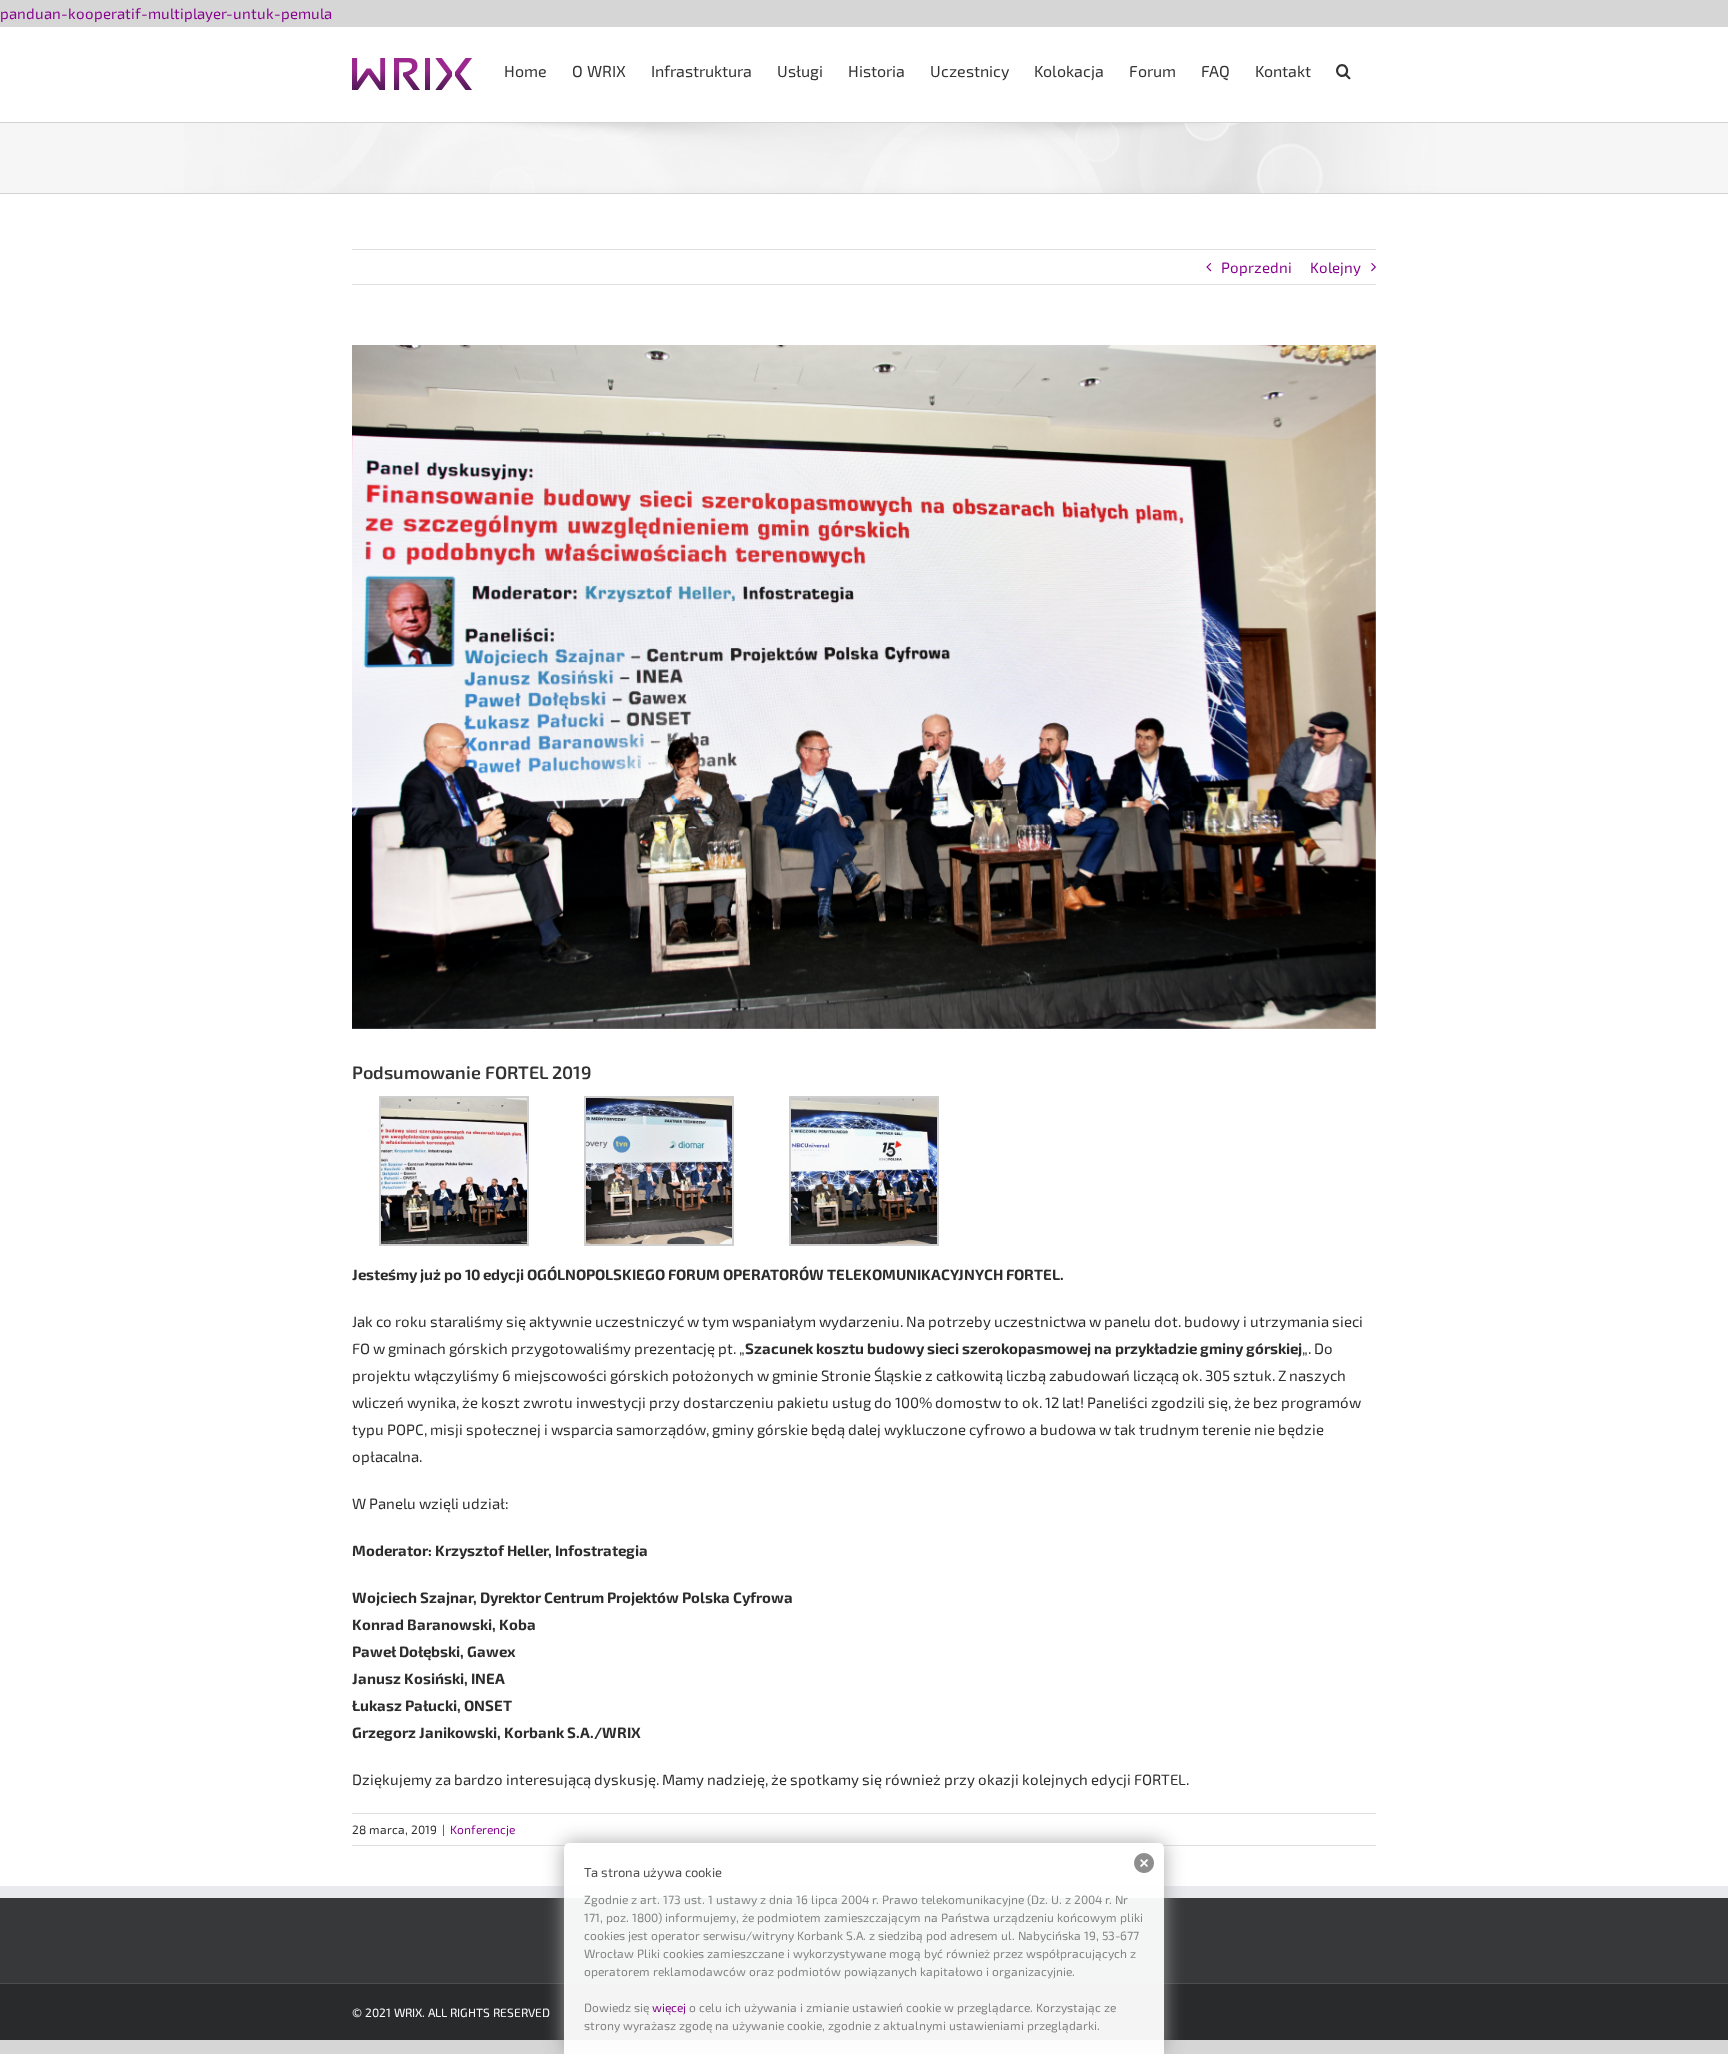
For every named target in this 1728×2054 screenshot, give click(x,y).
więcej (669, 2007)
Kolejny (1335, 267)
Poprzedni (1256, 267)
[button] (1343, 69)
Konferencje (482, 1829)
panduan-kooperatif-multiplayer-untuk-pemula (166, 13)
